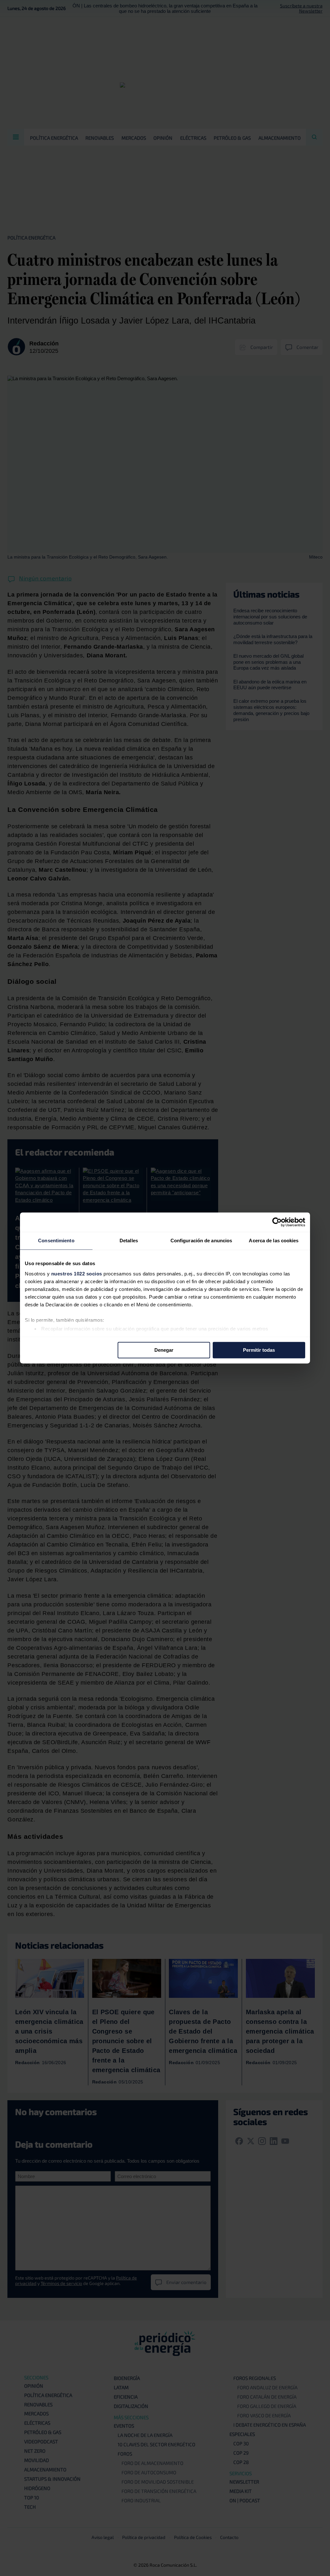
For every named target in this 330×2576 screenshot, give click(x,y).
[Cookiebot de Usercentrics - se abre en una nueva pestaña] (277, 1222)
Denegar (164, 1350)
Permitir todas (259, 1350)
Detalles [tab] (129, 1241)
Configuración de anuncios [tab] (201, 1241)
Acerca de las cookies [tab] (274, 1241)
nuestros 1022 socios (77, 1274)
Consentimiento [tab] (56, 1241)
